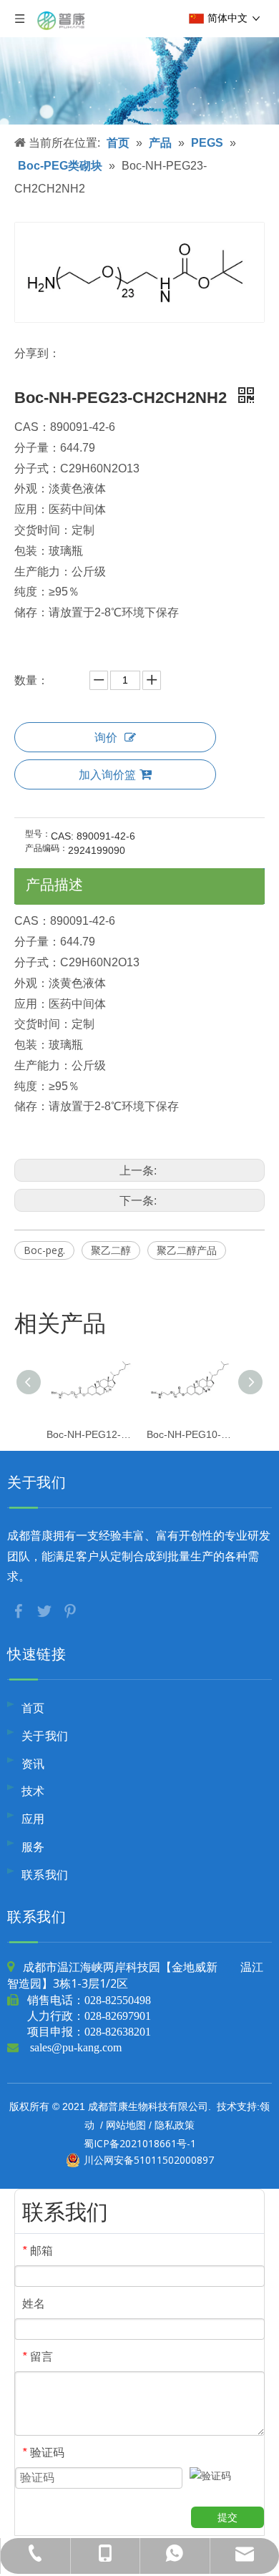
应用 (33, 1819)
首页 (33, 1708)
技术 (33, 1791)
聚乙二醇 (111, 1250)
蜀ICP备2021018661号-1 (140, 2143)
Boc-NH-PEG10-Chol (190, 1434)
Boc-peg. (44, 1250)
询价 (106, 737)
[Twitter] (46, 1610)
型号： (38, 834)
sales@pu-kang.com (76, 2047)
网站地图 (126, 2125)
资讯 (33, 1764)
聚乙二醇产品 (187, 1250)
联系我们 (45, 1875)
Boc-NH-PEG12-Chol (89, 1434)
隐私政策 (175, 2125)
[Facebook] (20, 1610)
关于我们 (45, 1736)
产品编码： (46, 848)
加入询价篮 (107, 774)
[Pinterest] (70, 1610)
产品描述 (54, 884)
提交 (227, 2517)
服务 (33, 1847)
